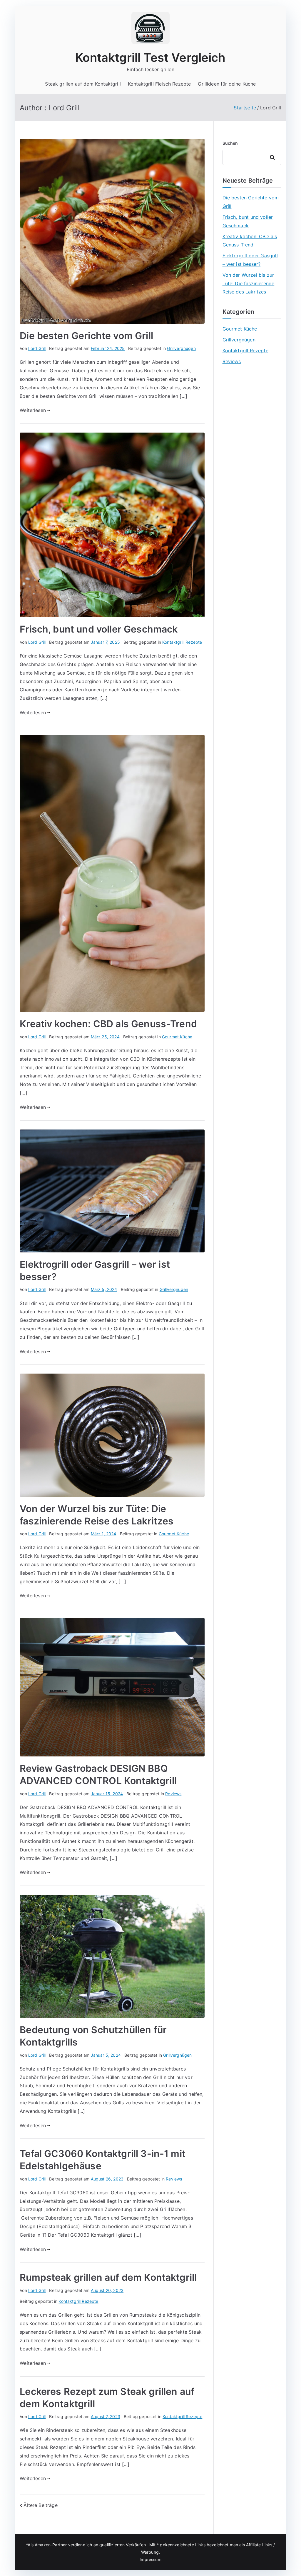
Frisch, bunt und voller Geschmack (99, 629)
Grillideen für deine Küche (227, 84)
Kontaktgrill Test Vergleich (150, 57)
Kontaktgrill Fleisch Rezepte (159, 84)
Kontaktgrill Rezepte (182, 642)
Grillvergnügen (181, 348)
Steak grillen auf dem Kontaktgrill (83, 84)
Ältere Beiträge (40, 2505)
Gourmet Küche (177, 1037)
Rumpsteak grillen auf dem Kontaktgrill (108, 2277)
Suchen (230, 143)
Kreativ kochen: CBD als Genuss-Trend (108, 1024)
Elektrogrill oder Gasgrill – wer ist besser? (250, 260)
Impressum (150, 2559)
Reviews (173, 1794)
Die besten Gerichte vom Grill (86, 336)
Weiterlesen (33, 410)
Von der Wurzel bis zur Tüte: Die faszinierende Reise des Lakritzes (249, 283)
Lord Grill (37, 348)
